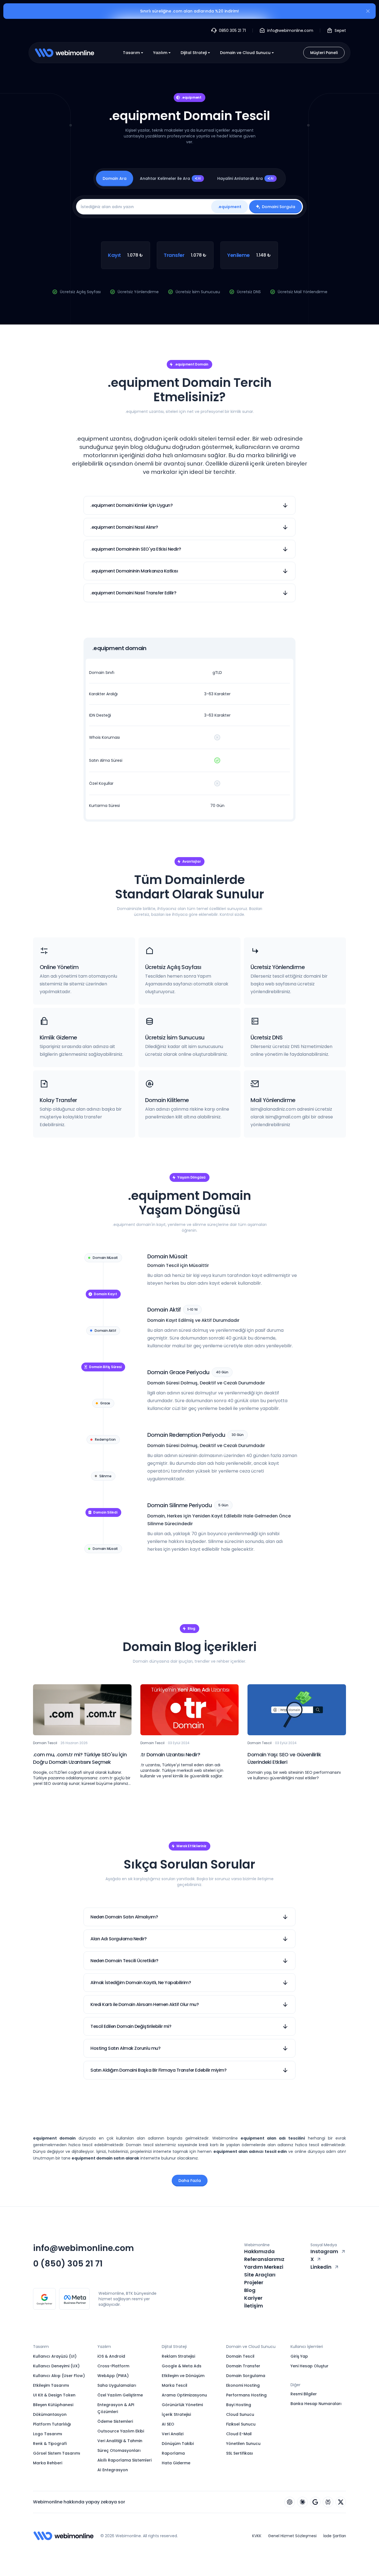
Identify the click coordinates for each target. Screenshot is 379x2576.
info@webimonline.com (84, 2248)
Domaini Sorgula (279, 207)
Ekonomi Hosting (243, 2385)
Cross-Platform (113, 2366)
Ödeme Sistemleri (115, 2421)
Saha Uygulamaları (117, 2385)
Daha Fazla (190, 2181)
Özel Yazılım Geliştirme (120, 2395)
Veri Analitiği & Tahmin (120, 2441)
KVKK (257, 2536)
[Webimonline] (64, 53)
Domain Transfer (243, 2366)
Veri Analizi (173, 2434)
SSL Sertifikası (240, 2453)
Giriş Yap (299, 2356)
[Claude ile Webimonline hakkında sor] (302, 2502)
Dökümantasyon (50, 2414)
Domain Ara (115, 178)
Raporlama (173, 2453)
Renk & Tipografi (50, 2444)
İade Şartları (335, 2536)
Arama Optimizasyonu (184, 2395)
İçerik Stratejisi (176, 2414)
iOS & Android (111, 2356)
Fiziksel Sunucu (241, 2424)
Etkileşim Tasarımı (51, 2385)
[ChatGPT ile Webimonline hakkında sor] (290, 2502)
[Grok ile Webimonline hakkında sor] (341, 2502)
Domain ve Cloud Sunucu (245, 53)
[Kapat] (368, 12)
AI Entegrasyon (113, 2470)
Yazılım (160, 53)
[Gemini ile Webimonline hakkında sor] (315, 2502)
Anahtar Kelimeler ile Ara (170, 178)
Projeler (254, 2282)
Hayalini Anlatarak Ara (246, 178)
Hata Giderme (176, 2463)
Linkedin (321, 2267)
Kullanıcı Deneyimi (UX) (56, 2366)
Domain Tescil (240, 2356)
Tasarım (131, 53)
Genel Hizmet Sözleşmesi (292, 2536)
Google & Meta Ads (182, 2366)
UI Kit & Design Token (54, 2395)
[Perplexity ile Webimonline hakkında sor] (328, 2502)
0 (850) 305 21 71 (68, 2264)
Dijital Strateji (194, 53)
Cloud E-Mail (239, 2434)
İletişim (254, 2306)
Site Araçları (260, 2275)
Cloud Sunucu (240, 2414)
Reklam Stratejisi (178, 2356)
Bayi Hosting (239, 2405)
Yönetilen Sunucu (243, 2444)
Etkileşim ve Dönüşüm (183, 2376)
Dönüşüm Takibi (178, 2444)
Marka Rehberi (48, 2463)
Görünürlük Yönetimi (182, 2405)
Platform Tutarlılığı (52, 2424)
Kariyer (253, 2298)
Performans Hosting (246, 2395)
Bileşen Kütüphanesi (53, 2405)
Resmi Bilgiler (304, 2394)
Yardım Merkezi (264, 2267)
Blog (250, 2290)
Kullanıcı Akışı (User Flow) (59, 2376)
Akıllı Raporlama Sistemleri (124, 2460)
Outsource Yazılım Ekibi (121, 2431)
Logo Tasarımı (48, 2434)
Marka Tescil (175, 2385)
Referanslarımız (264, 2259)
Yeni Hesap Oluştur (309, 2366)
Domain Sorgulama (246, 2376)
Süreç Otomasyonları (119, 2450)
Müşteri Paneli (324, 53)
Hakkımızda (259, 2251)
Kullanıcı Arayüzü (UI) (55, 2356)
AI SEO (168, 2424)
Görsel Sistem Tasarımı (57, 2453)
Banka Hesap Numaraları (316, 2404)
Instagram (324, 2251)
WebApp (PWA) (113, 2376)
